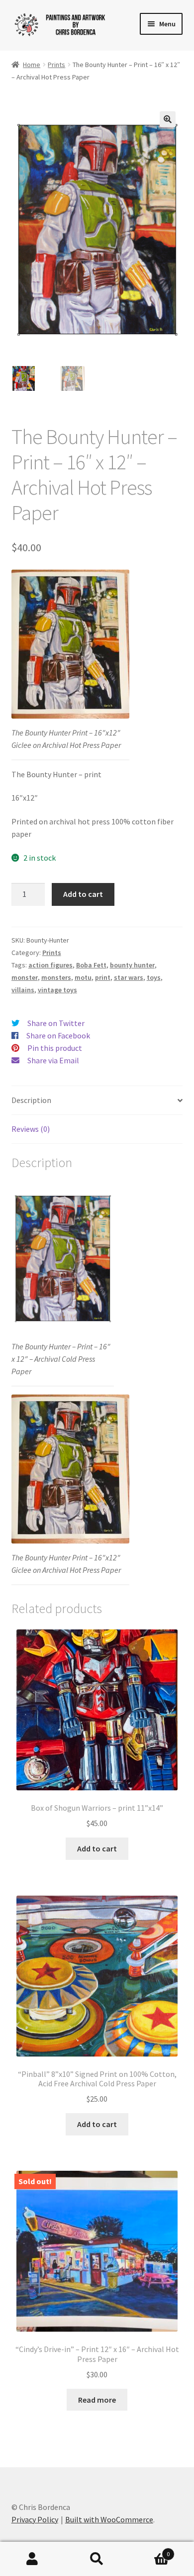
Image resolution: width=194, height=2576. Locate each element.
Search (97, 2559)
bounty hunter (132, 965)
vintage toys (57, 990)
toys (154, 977)
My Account (32, 2559)
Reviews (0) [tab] (31, 1129)
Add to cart (83, 894)
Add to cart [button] (97, 1848)
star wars (129, 977)
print (103, 977)
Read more (97, 2400)
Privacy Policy (35, 2519)
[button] (168, 119)
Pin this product (55, 1048)
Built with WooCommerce (109, 2519)
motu (83, 977)
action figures (50, 965)
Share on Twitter (56, 1023)
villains (23, 990)
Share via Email (53, 1060)
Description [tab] (31, 1100)
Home (32, 65)
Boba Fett (91, 965)
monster (25, 977)
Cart (149, 2550)
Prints (56, 65)
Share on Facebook (58, 1035)
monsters (56, 977)
